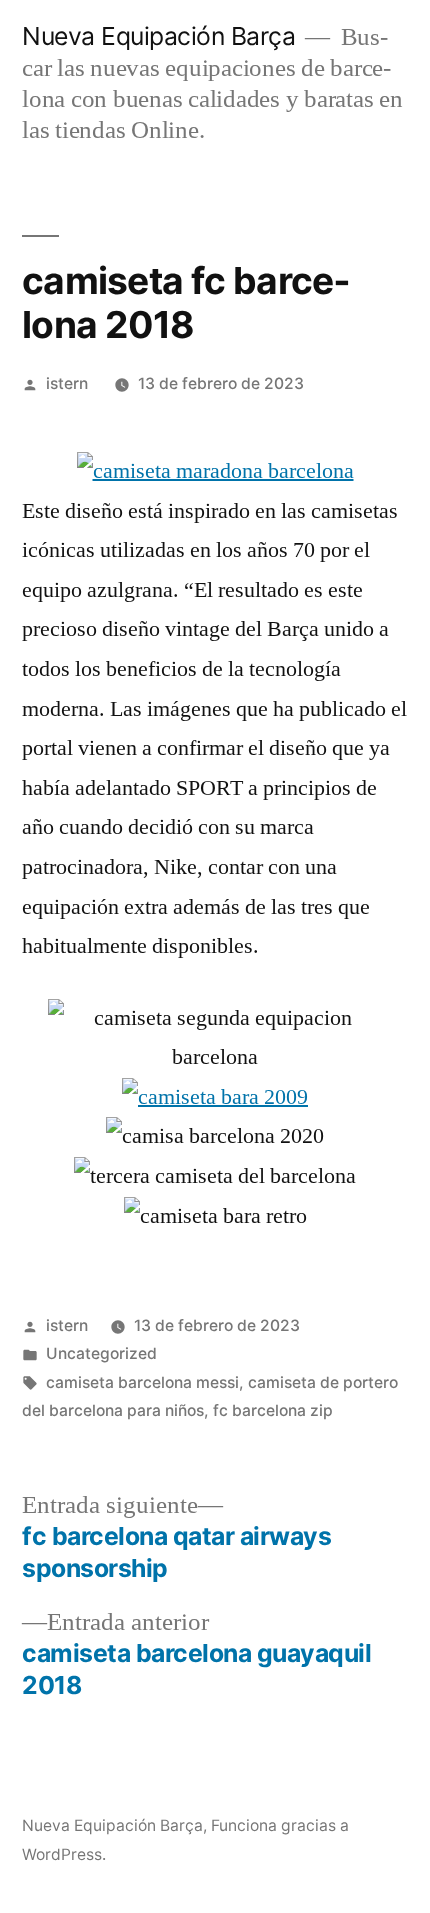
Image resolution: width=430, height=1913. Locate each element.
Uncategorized (101, 1353)
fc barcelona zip (273, 1410)
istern (67, 383)
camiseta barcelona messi (142, 1382)
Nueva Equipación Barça (158, 36)
